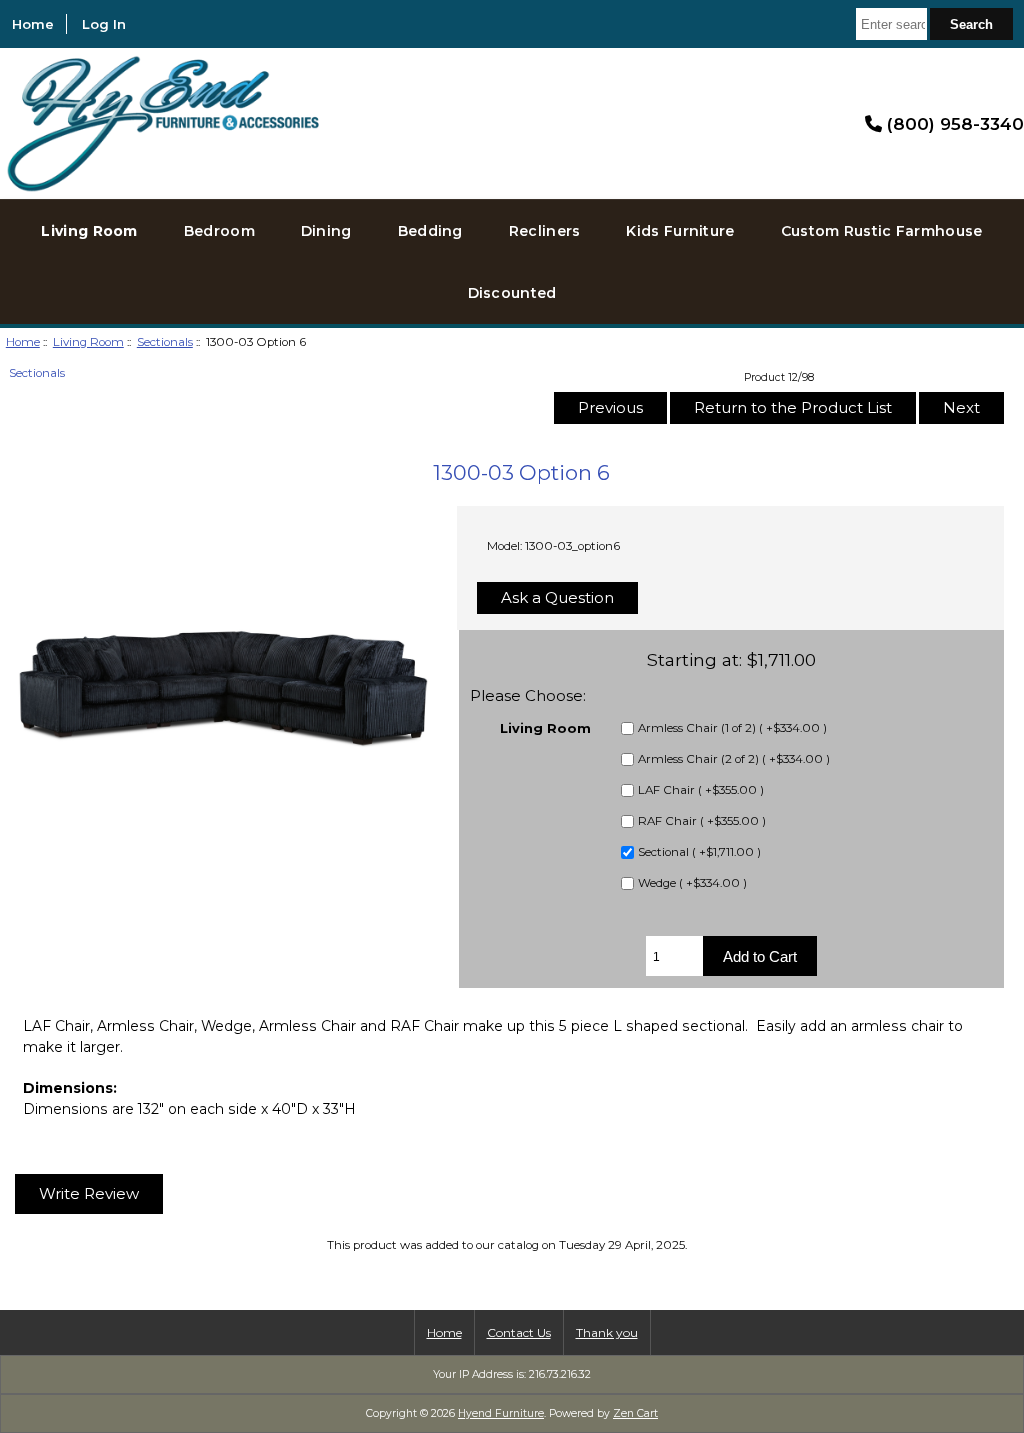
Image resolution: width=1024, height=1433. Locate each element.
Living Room (88, 342)
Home (33, 24)
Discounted (512, 293)
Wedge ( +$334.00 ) (692, 884)
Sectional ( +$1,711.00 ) (699, 853)
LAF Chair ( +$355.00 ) (701, 791)
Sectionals (165, 342)
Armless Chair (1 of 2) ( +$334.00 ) (732, 729)
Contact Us (519, 1332)
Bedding (430, 231)
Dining (326, 231)
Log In (104, 24)
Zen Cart (635, 1413)
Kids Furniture (680, 231)
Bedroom (219, 231)
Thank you (607, 1332)
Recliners (545, 231)
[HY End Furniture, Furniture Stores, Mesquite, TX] (811, 123)
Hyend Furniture (501, 1413)
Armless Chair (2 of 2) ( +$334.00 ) (734, 760)
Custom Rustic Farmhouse (882, 231)
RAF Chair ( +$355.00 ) (702, 822)
